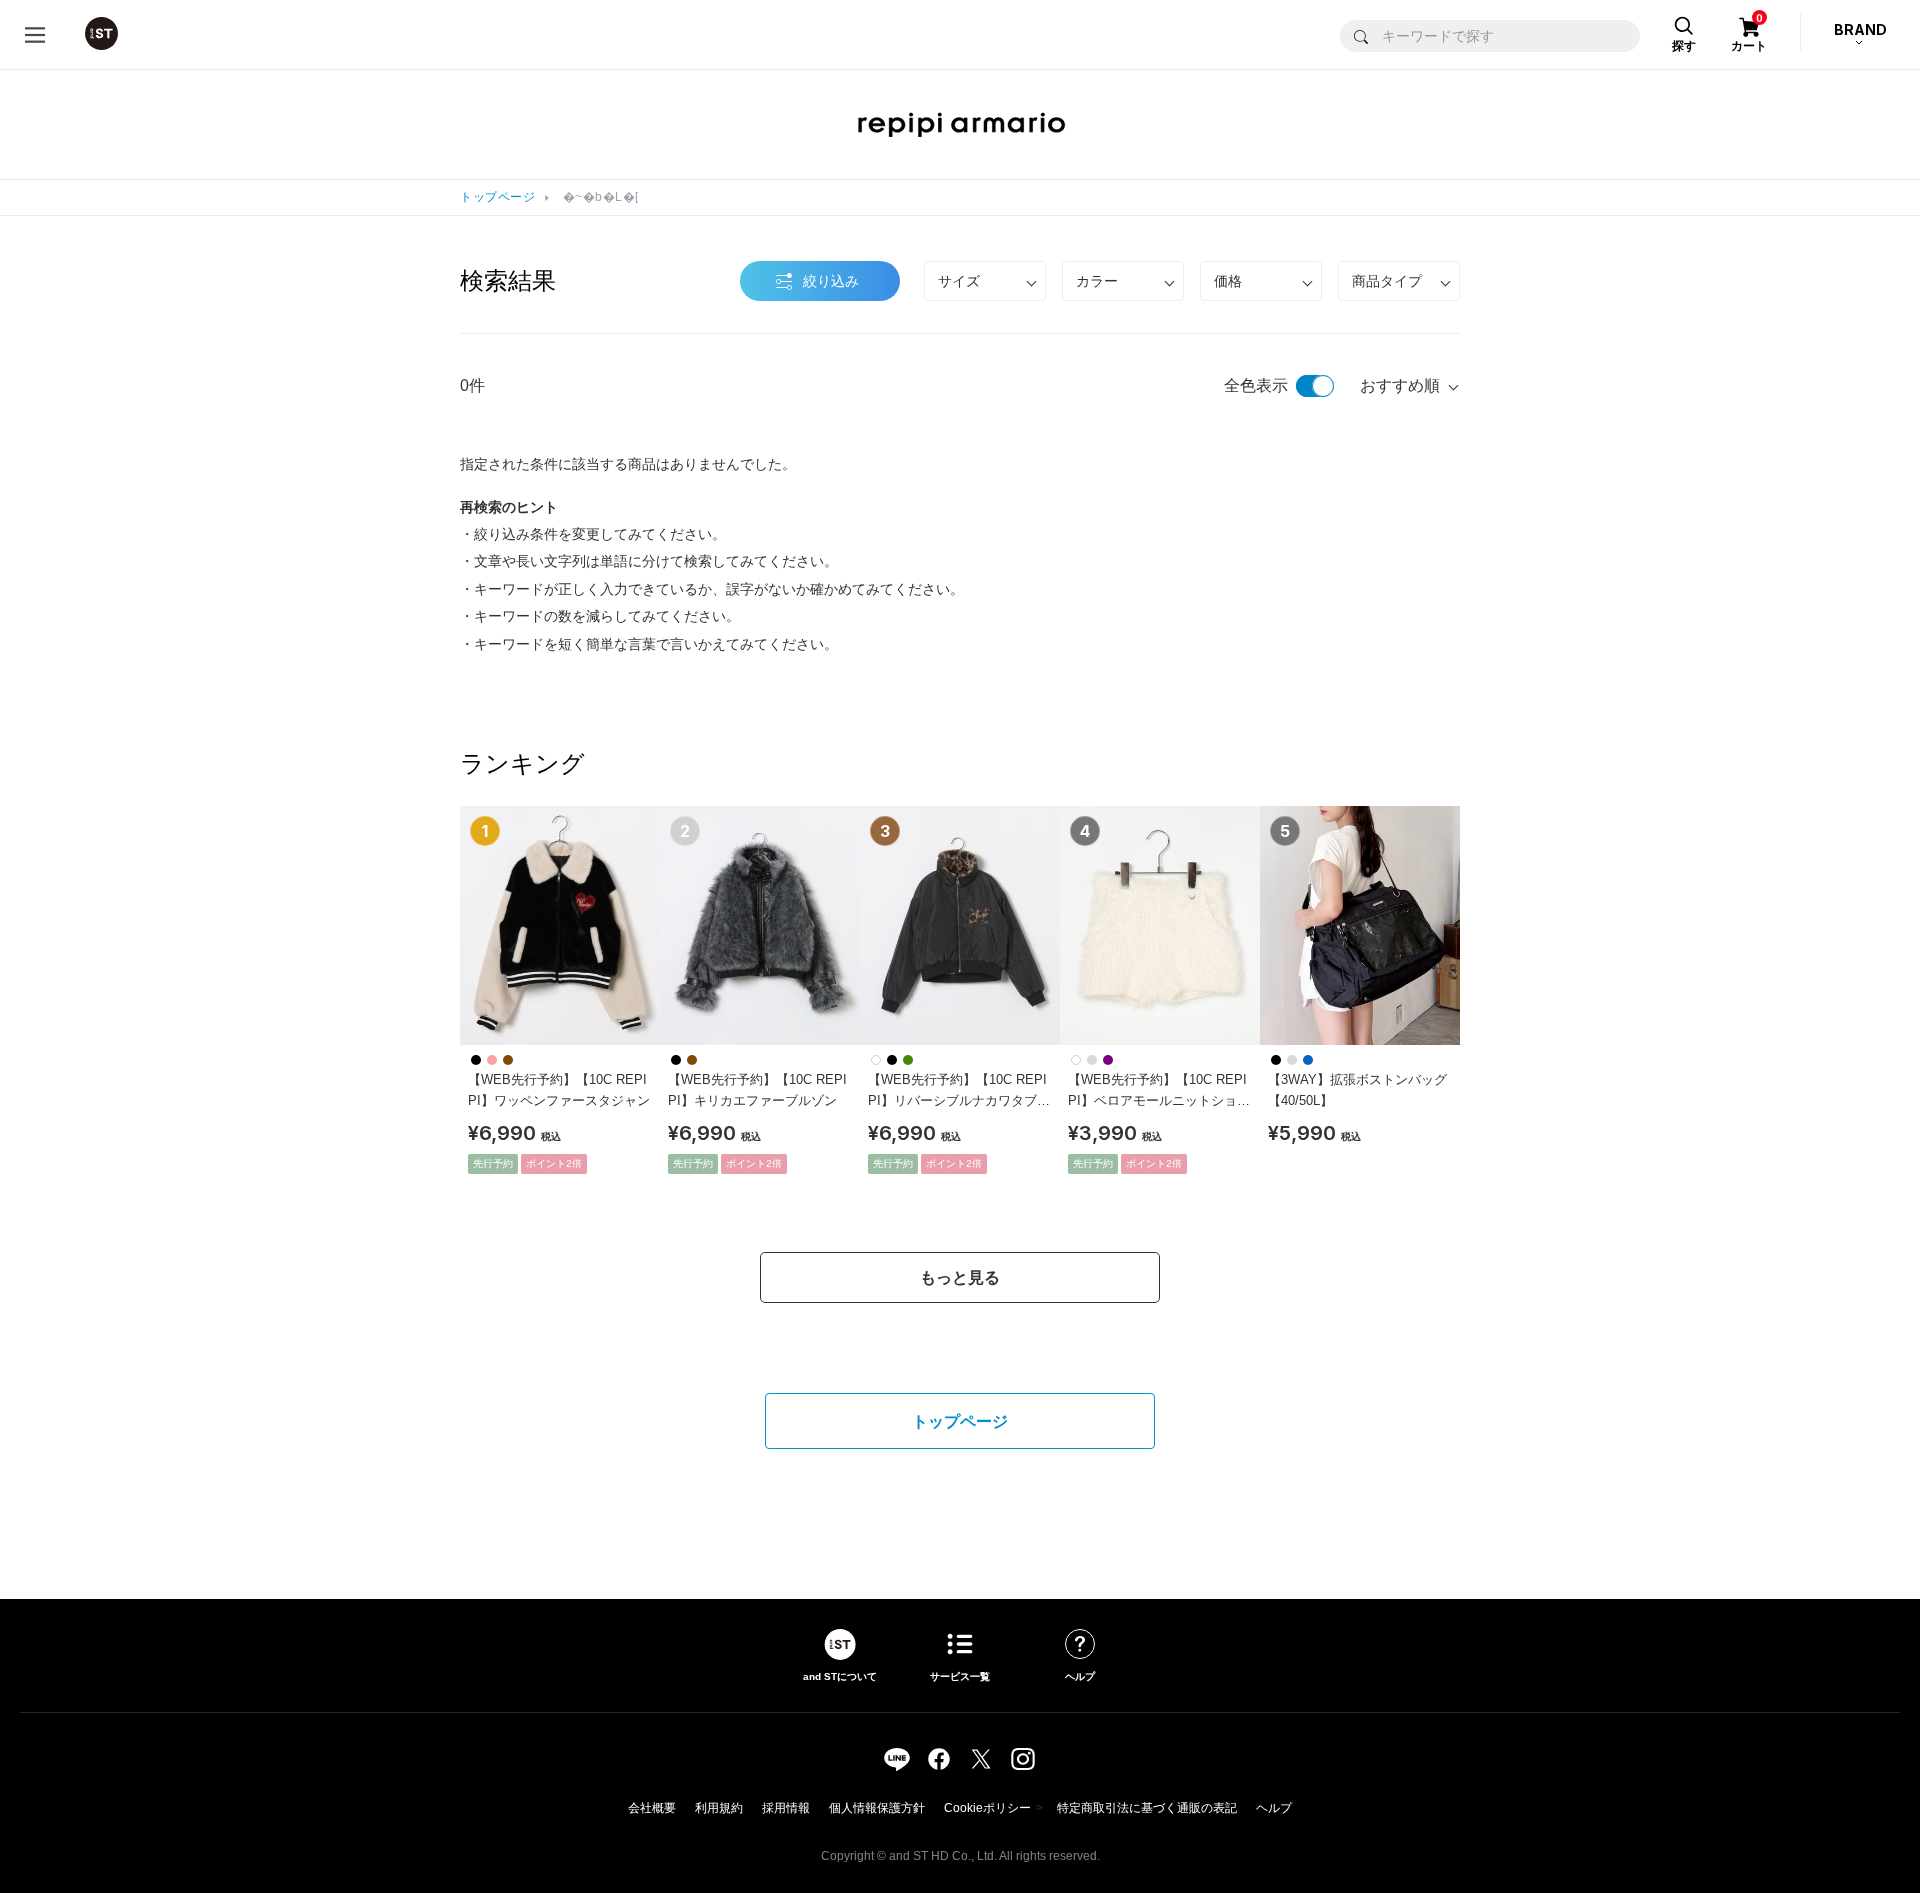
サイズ (959, 281)
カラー (1097, 281)
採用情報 (786, 1808)
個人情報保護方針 (877, 1808)
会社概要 (652, 1808)
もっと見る (960, 1277)
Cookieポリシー (987, 1808)
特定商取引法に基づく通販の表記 (1147, 1808)
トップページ (497, 197)
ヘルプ (1274, 1808)
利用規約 (719, 1808)
